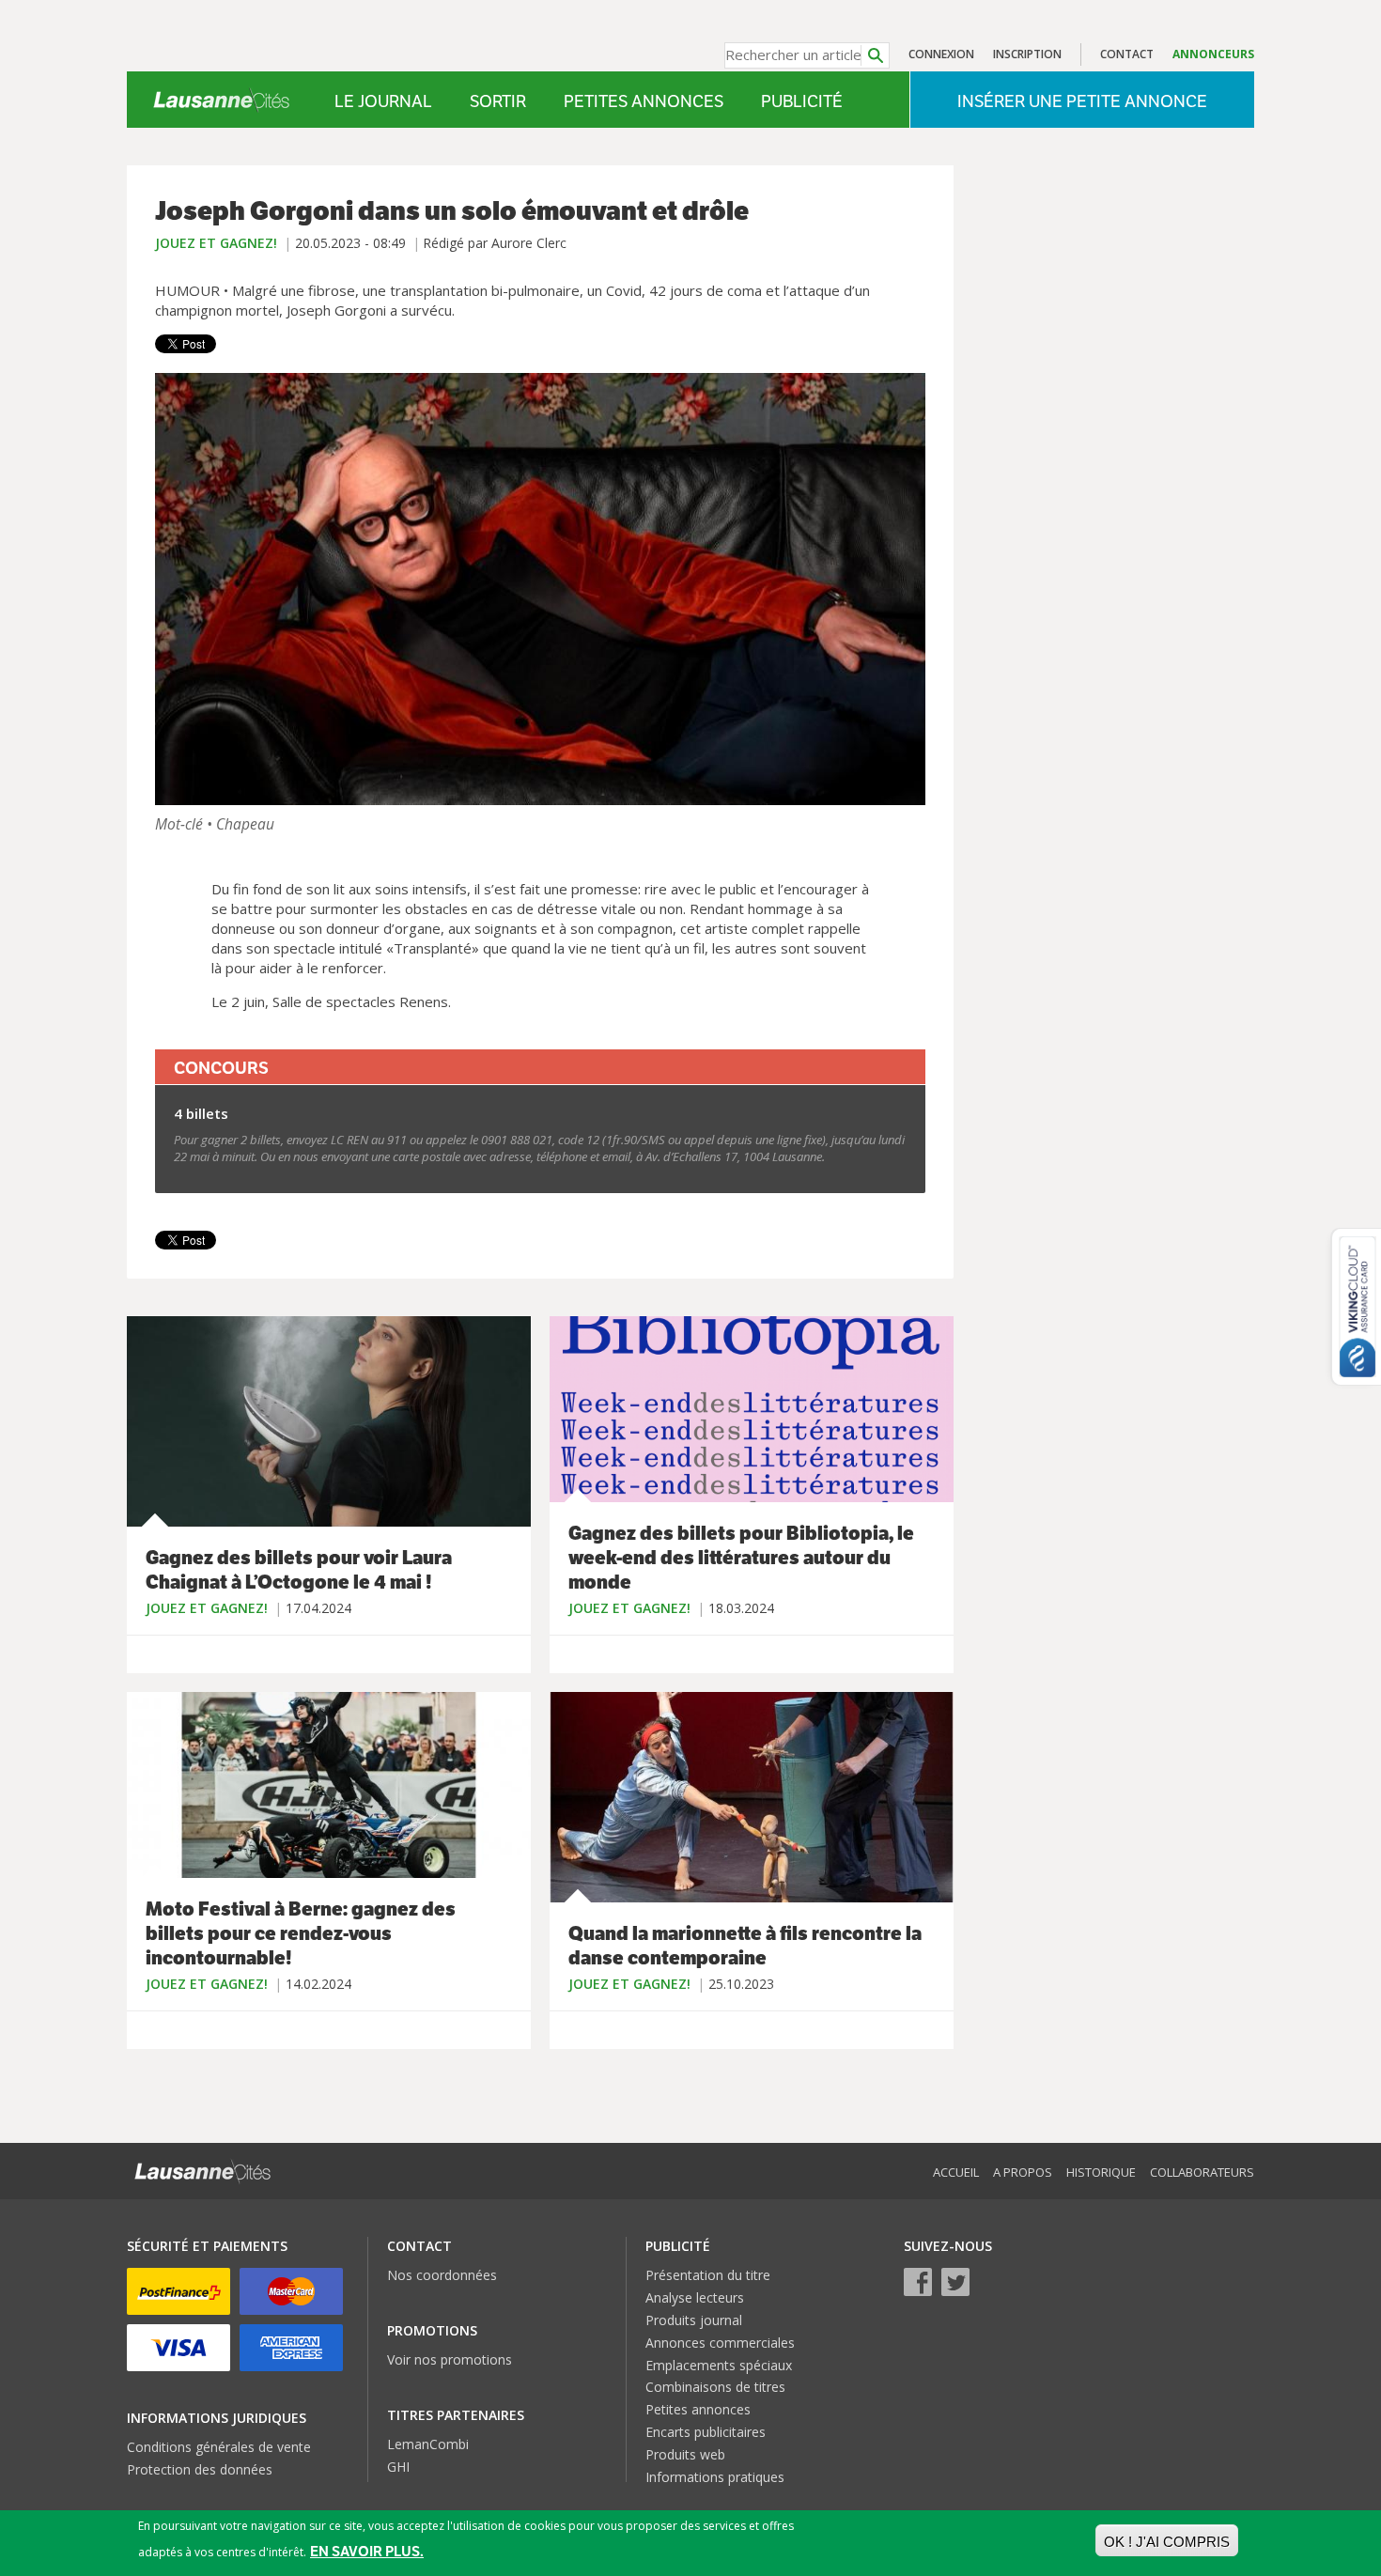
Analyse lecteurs (695, 2297)
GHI (398, 2467)
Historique (1101, 2172)
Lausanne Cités (221, 100)
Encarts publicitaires (706, 2432)
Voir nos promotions (450, 2359)
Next (907, 589)
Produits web (685, 2454)
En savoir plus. (367, 2551)
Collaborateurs (1202, 2172)
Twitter (955, 2282)
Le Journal (383, 101)
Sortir (498, 101)
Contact (1127, 54)
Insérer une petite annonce (1082, 101)
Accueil (956, 2172)
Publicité (802, 101)
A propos (1023, 2172)
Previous (174, 589)
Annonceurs (1213, 54)
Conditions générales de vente (219, 2447)
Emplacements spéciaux (719, 2365)
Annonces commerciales (720, 2343)
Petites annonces (644, 101)
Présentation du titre (708, 2275)
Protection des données (200, 2469)
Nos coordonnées (442, 2275)
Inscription (1027, 54)
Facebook (918, 2282)
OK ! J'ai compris (1167, 2542)
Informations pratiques (715, 2477)
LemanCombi (428, 2444)
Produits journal (694, 2320)
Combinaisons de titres (715, 2387)
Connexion (941, 54)
